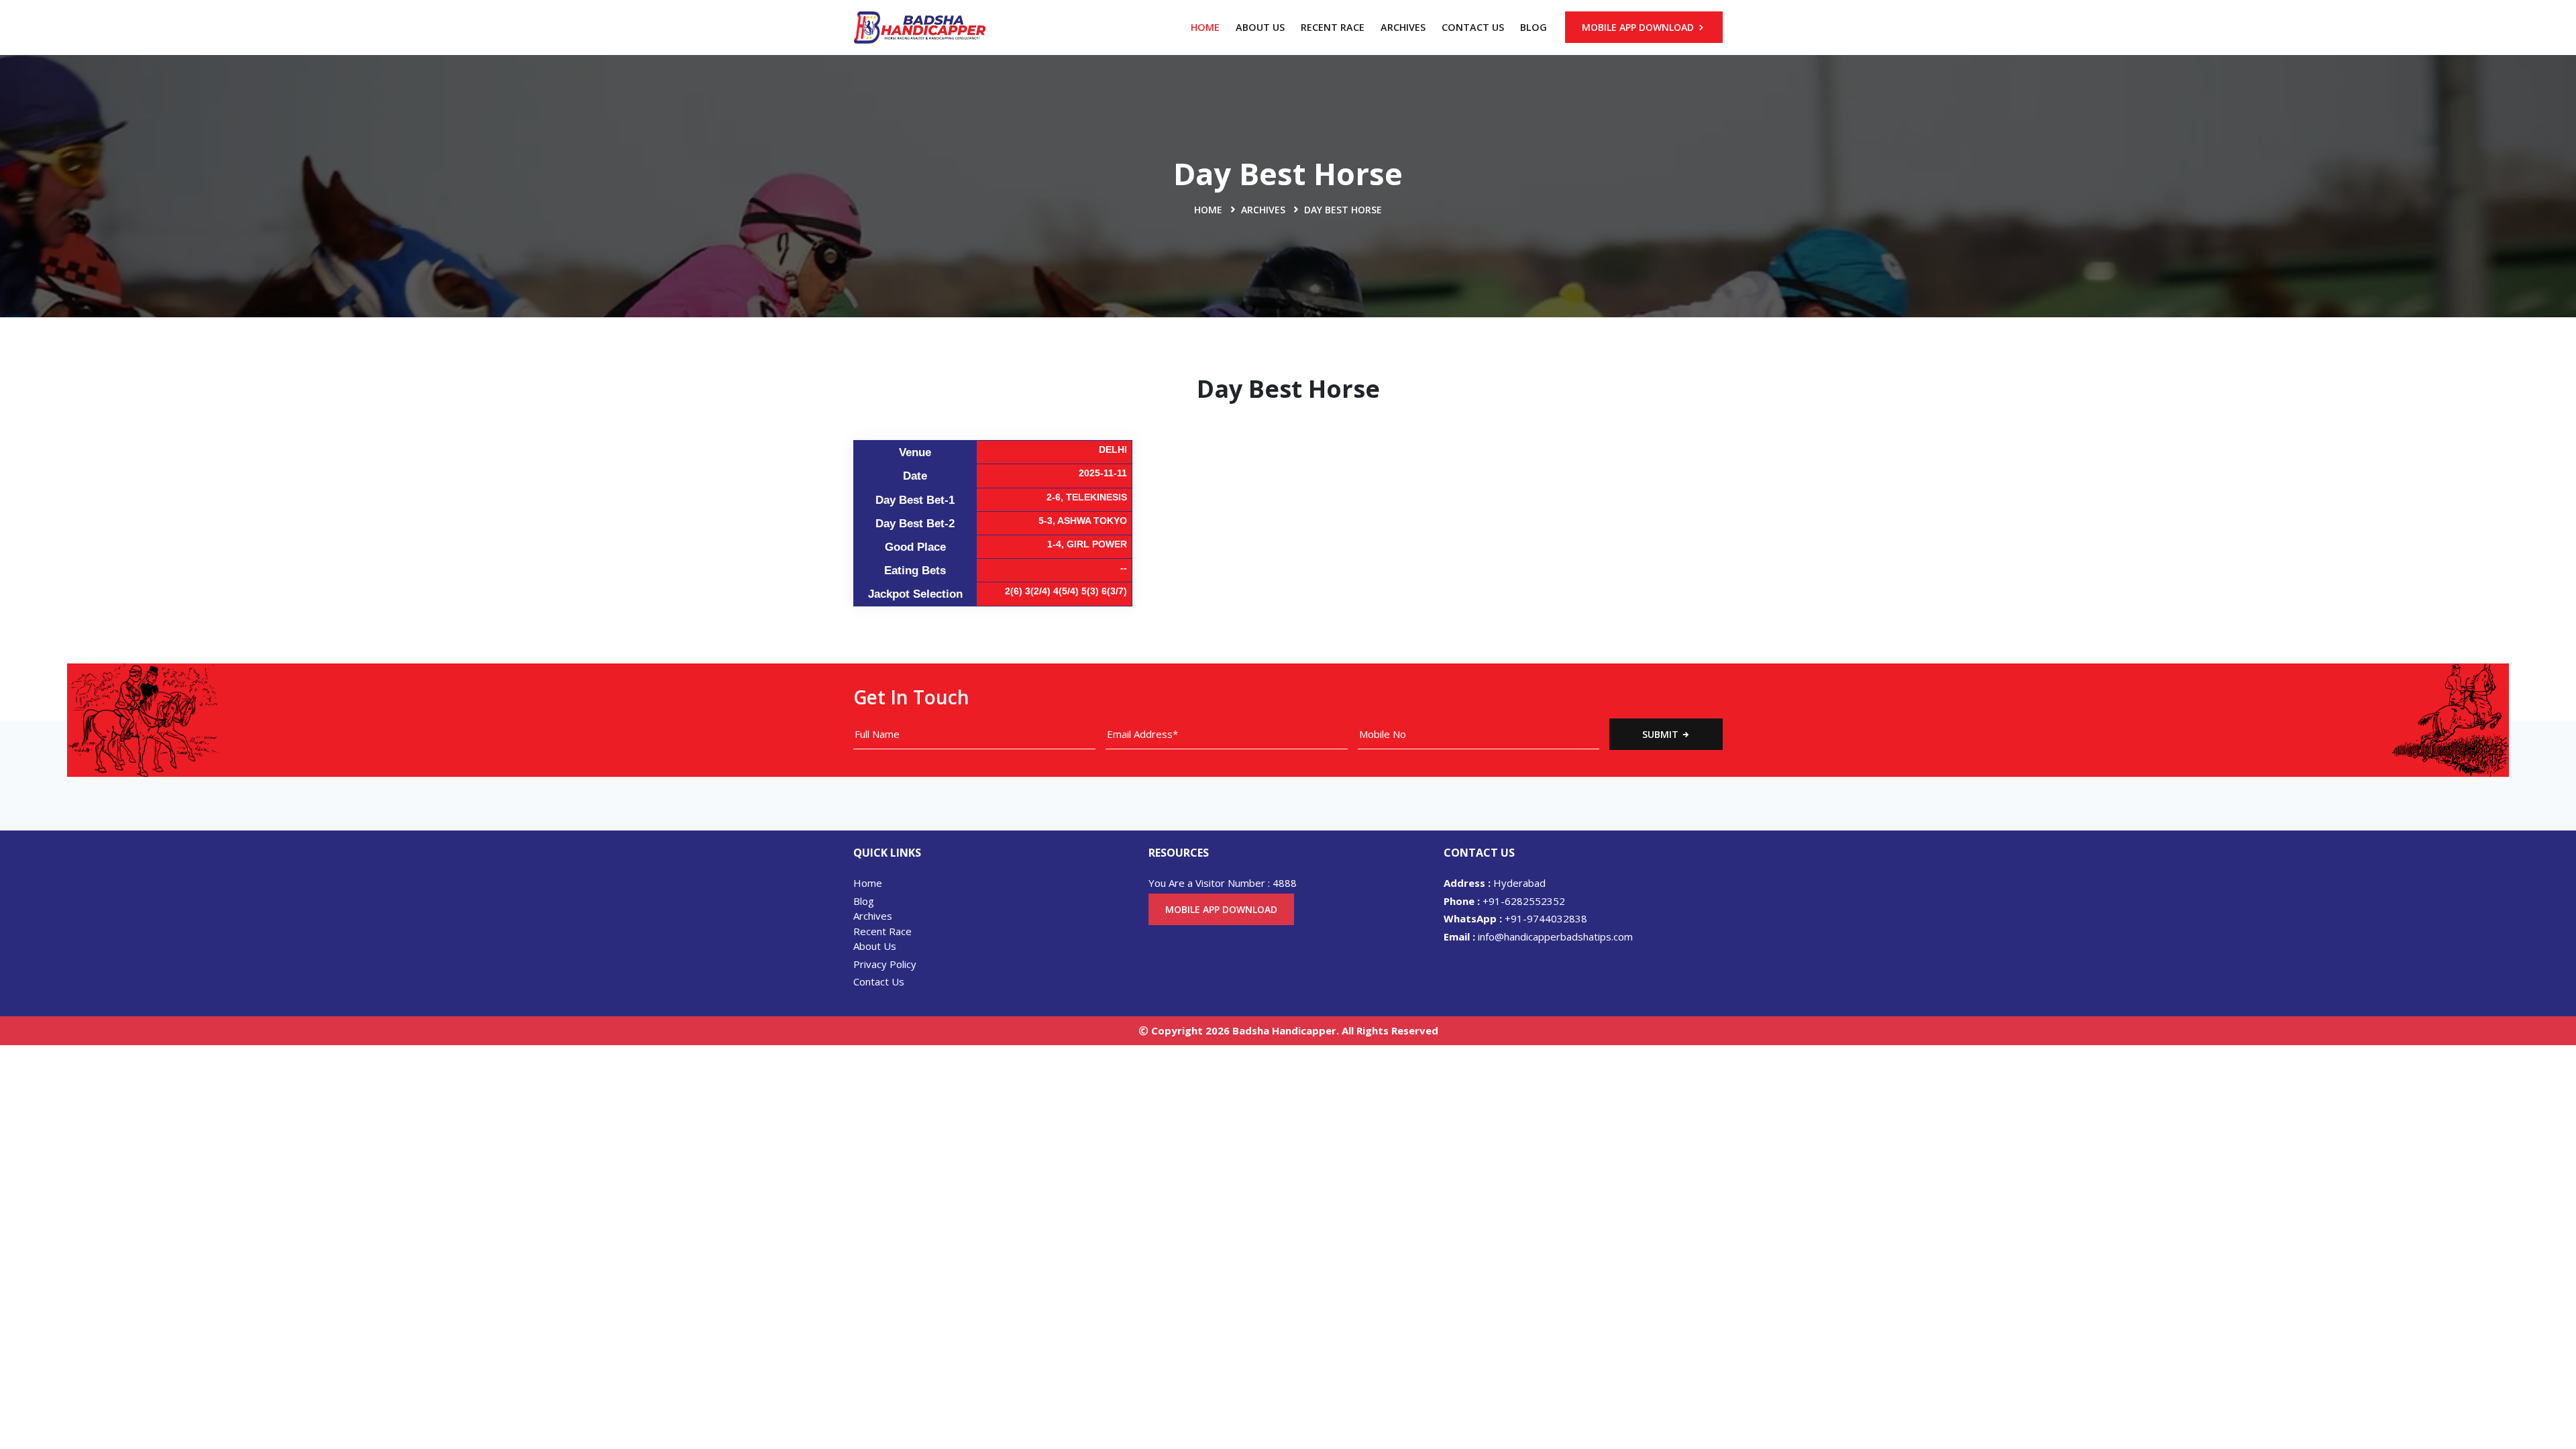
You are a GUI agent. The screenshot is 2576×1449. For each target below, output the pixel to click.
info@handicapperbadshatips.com (1538, 936)
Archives (1403, 27)
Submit (1662, 734)
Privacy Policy (885, 964)
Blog (1534, 27)
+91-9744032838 (1515, 918)
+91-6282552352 (1504, 901)
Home (1205, 27)
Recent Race (1333, 27)
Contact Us (1473, 27)
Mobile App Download (1639, 27)
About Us (1260, 27)
